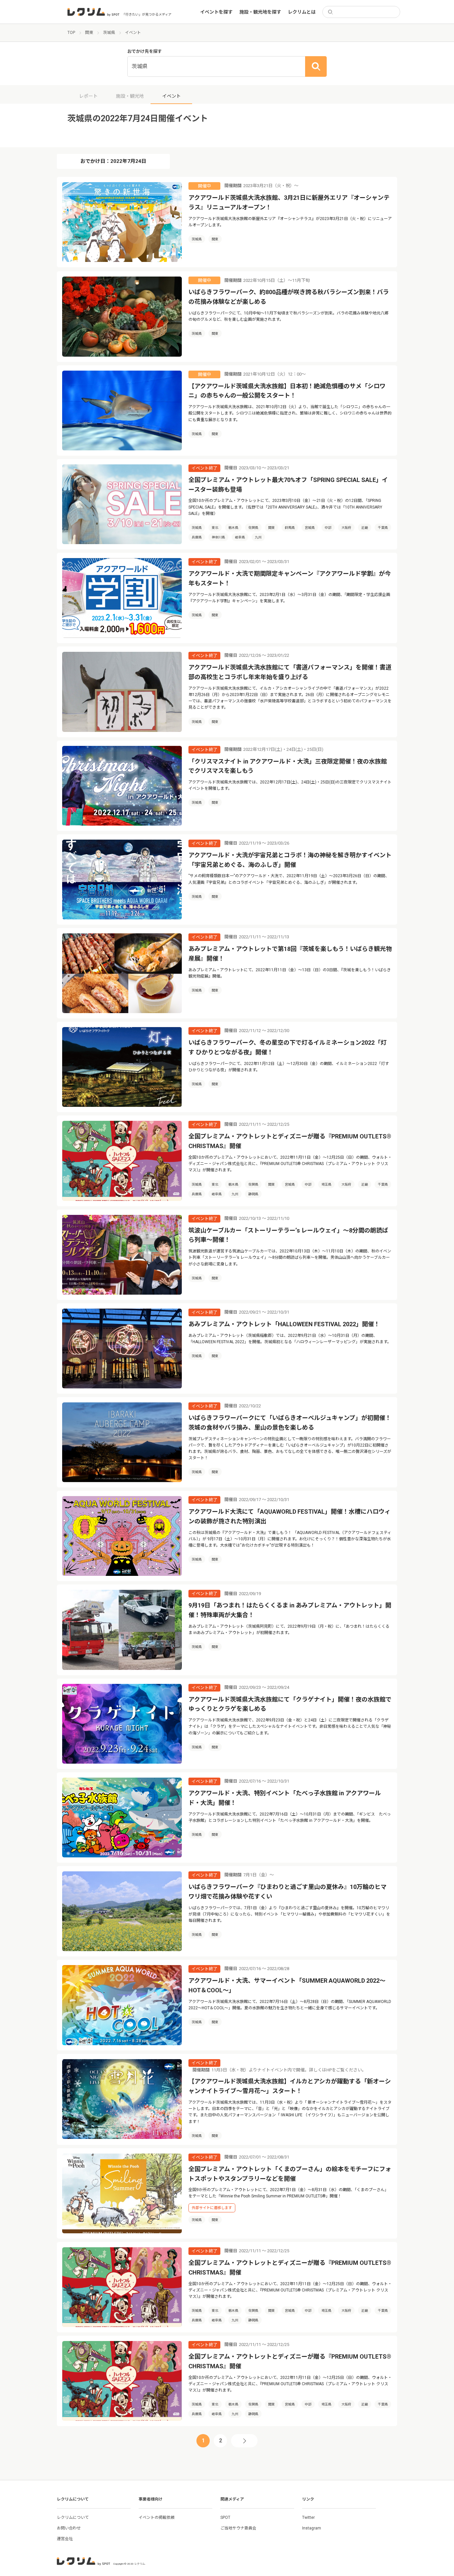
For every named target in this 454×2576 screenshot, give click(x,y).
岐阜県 (240, 537)
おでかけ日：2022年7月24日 (113, 161)
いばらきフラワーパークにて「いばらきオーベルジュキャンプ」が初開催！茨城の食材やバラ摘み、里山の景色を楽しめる (290, 1423)
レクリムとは (302, 12)
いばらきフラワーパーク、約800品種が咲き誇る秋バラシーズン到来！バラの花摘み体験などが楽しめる (289, 297)
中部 (328, 528)
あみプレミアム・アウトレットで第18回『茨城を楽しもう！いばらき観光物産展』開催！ (290, 954)
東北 (215, 528)
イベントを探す (216, 12)
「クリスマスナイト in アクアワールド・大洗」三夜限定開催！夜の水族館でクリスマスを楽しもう (288, 766)
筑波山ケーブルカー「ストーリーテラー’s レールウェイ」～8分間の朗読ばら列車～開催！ (288, 1235)
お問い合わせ (69, 2528)
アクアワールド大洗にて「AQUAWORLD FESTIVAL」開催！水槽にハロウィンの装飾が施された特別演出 (289, 1516)
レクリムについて (73, 2517)
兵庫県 (197, 537)
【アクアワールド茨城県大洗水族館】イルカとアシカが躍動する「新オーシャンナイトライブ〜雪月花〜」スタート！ (290, 2086)
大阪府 (346, 528)
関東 (215, 239)
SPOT (225, 2517)
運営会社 (65, 2539)
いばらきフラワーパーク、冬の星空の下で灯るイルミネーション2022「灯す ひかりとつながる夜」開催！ (287, 1047)
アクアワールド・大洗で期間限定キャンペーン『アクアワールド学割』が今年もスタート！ (290, 578)
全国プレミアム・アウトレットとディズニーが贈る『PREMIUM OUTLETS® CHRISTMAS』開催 (290, 1141)
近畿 (365, 528)
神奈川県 (218, 537)
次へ (244, 2441)
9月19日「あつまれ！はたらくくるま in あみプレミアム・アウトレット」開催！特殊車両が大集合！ (290, 1610)
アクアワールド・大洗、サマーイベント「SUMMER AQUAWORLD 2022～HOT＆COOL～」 (287, 1985)
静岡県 (253, 1194)
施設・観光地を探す (260, 12)
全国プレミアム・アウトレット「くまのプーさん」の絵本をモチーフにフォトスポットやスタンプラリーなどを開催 (290, 2174)
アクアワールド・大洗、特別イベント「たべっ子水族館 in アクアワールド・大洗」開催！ (285, 1798)
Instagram (312, 2528)
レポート (88, 96)
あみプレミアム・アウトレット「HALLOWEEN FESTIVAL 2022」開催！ (284, 1324)
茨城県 (197, 239)
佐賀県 (253, 528)
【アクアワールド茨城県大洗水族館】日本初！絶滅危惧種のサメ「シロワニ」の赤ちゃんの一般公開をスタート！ (287, 391)
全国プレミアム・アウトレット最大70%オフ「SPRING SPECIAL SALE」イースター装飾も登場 (288, 485)
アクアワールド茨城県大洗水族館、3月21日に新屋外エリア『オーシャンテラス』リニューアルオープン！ (289, 202)
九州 (258, 537)
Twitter (308, 2517)
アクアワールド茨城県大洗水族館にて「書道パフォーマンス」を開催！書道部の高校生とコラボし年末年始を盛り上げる (290, 672)
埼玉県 (326, 1184)
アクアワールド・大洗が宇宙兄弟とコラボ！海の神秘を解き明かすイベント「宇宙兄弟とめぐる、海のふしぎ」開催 (290, 860)
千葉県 (383, 528)
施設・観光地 (130, 96)
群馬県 (290, 528)
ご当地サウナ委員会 (238, 2528)
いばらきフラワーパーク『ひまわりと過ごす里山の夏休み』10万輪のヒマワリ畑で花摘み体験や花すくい (287, 1892)
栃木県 (233, 528)
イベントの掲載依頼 (157, 2517)
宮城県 (310, 528)
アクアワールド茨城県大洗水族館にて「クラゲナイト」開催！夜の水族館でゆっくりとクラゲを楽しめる (290, 1704)
